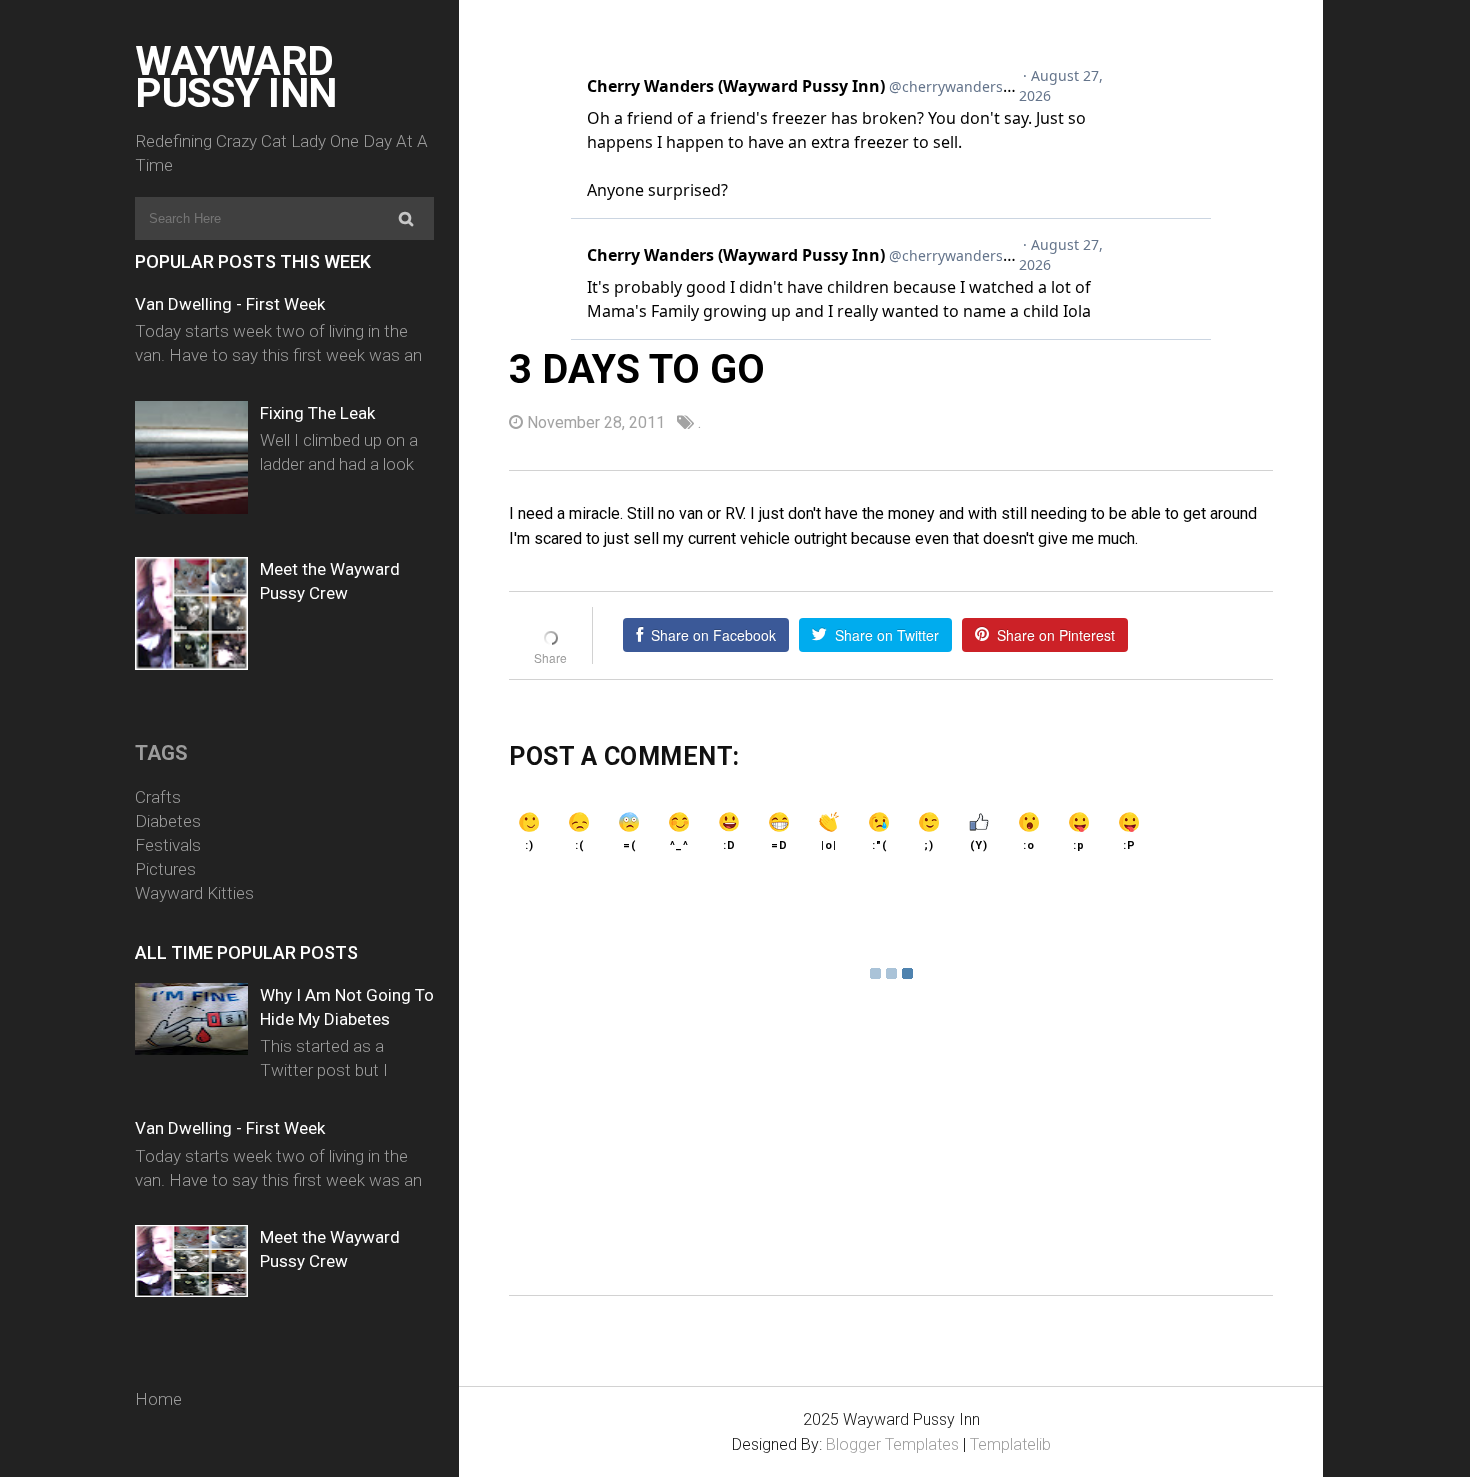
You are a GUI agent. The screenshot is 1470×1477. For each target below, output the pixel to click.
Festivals (168, 845)
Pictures (165, 869)
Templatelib (1010, 1444)
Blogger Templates (892, 1444)
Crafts (158, 797)
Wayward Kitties (194, 893)
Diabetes (168, 821)
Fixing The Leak (317, 413)
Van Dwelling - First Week (230, 304)
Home (158, 1399)
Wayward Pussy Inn (236, 77)
